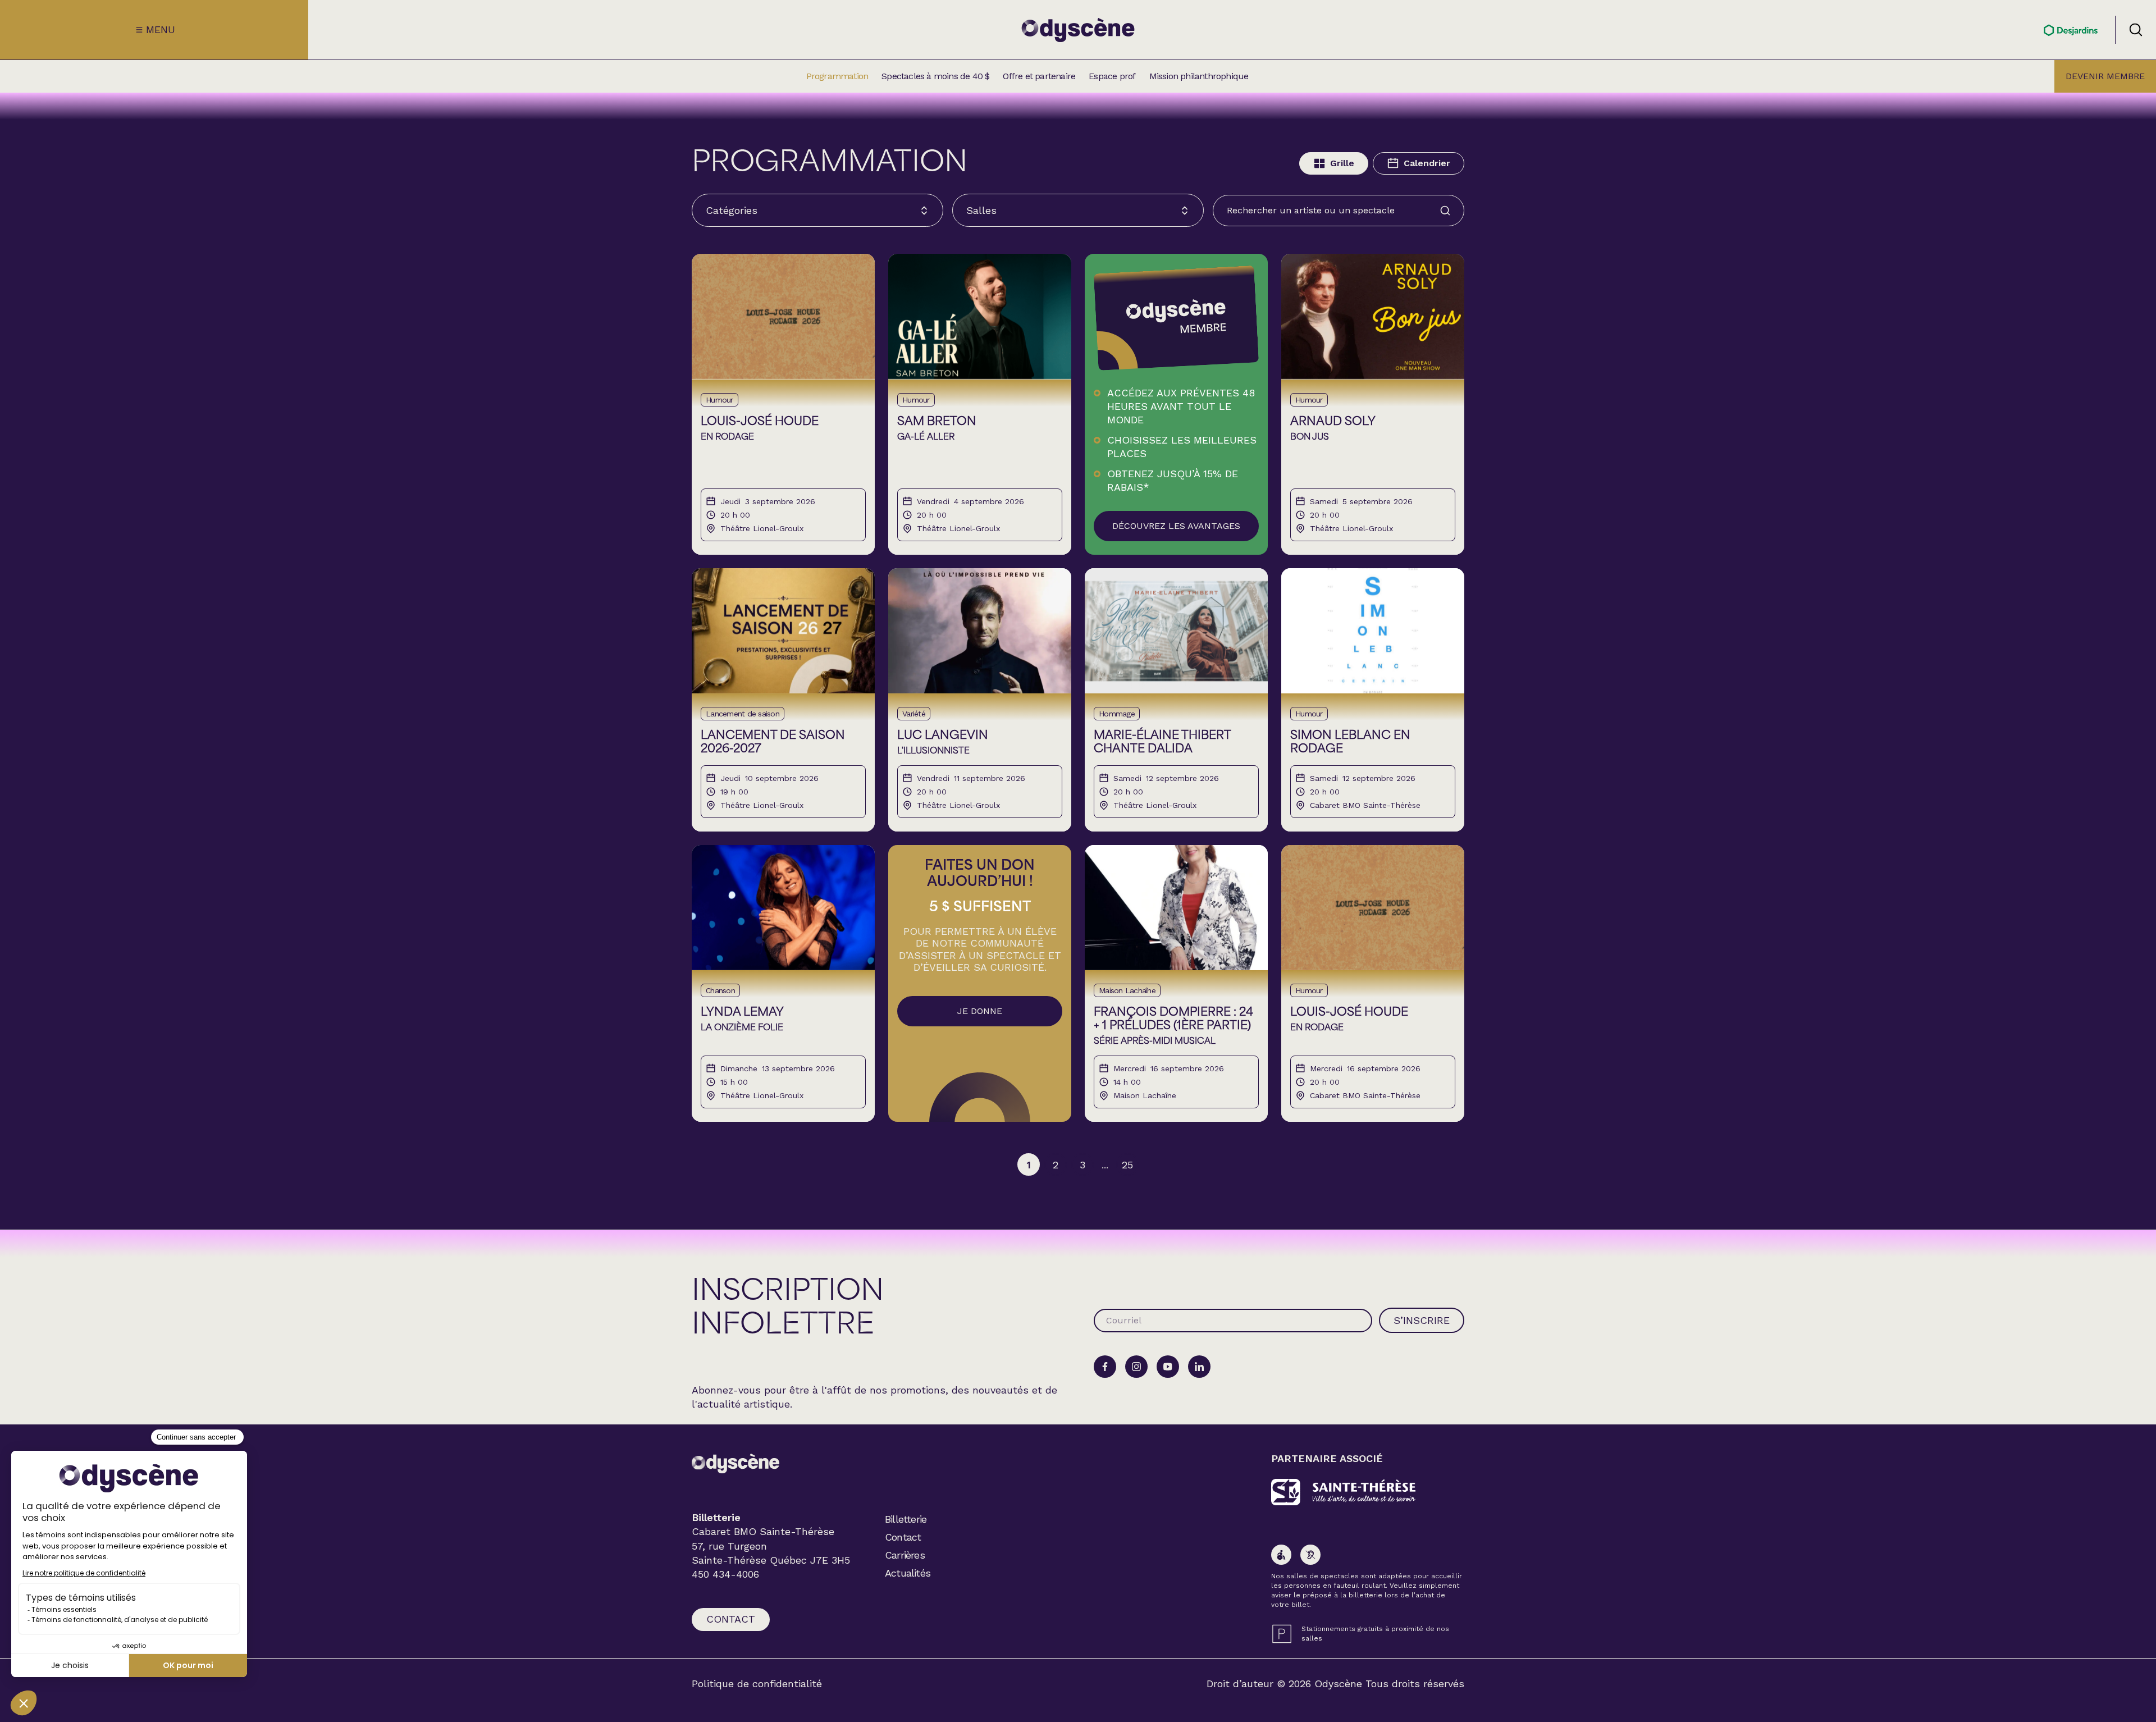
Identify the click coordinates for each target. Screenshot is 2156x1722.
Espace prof (1112, 76)
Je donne (980, 1011)
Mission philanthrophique (1199, 76)
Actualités (908, 1573)
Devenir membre (2105, 76)
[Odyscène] (736, 1463)
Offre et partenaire (1039, 76)
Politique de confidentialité (757, 1684)
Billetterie (906, 1519)
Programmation (837, 76)
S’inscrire (1422, 1320)
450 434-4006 (725, 1574)
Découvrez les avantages (1176, 526)
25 (1127, 1165)
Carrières (905, 1555)
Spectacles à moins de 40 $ (935, 76)
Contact (731, 1619)
